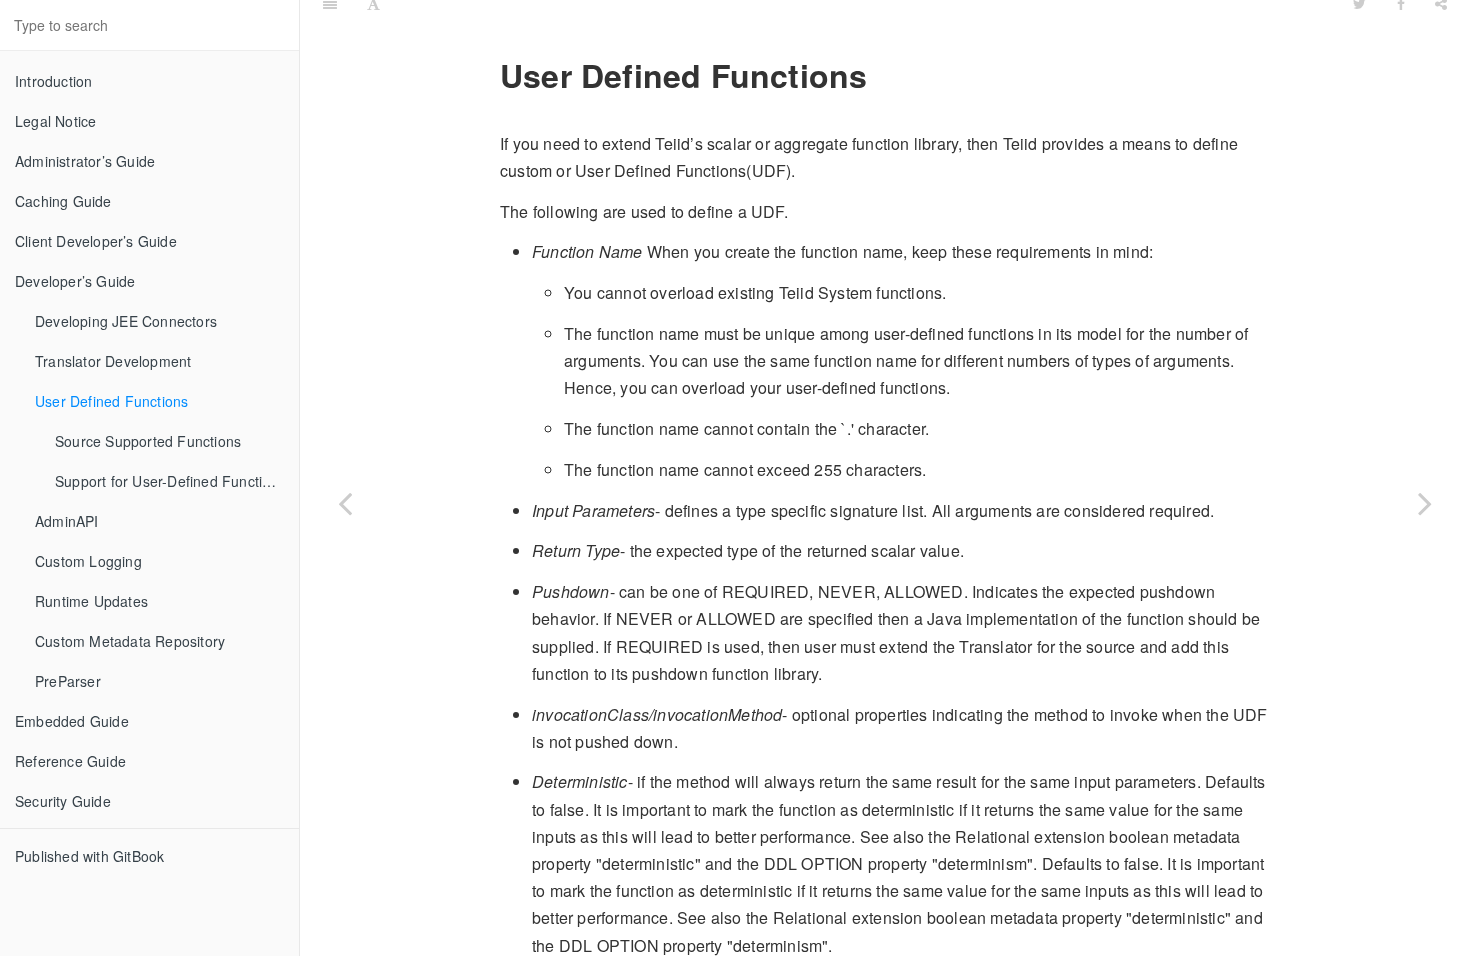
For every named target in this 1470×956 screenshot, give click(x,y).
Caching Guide (63, 201)
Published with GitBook (89, 856)
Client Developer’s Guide (96, 241)
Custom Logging (88, 561)
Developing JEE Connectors (126, 321)
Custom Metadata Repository (130, 641)
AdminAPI (67, 521)
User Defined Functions (111, 401)
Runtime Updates (91, 601)
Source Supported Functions (148, 441)
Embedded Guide (72, 721)
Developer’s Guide (75, 281)
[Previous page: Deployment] (345, 503)
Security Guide (63, 801)
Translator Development (113, 361)
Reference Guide (70, 761)
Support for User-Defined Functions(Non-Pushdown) (177, 481)
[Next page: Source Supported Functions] (1425, 503)
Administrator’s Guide (85, 161)
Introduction (53, 81)
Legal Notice (55, 121)
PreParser (68, 681)
